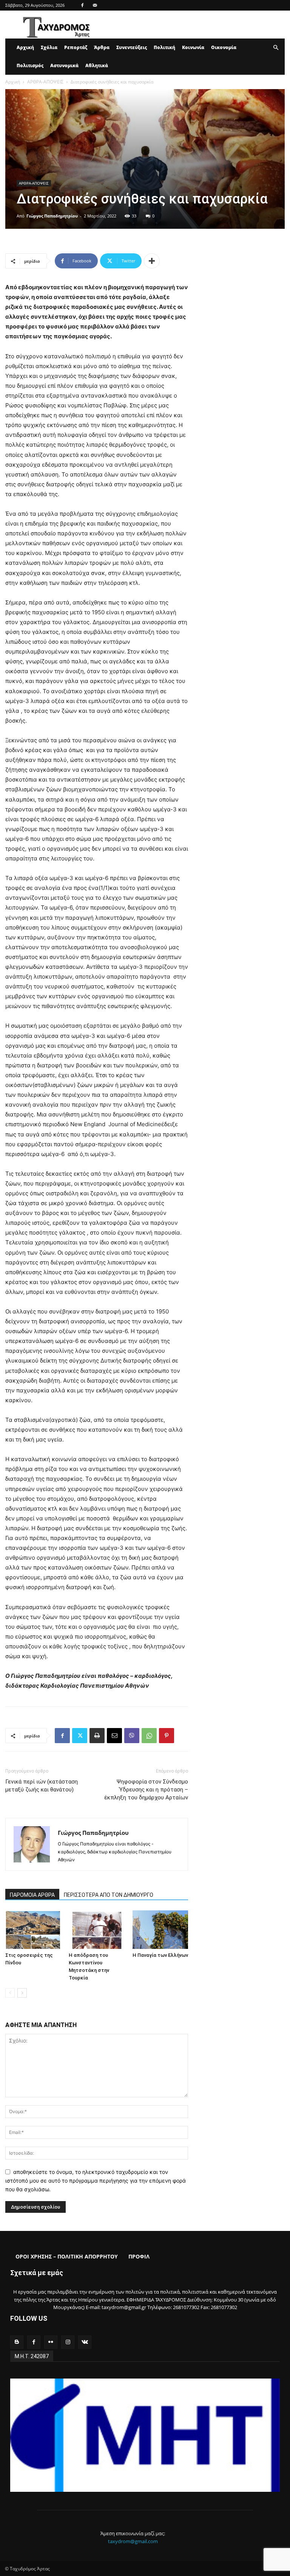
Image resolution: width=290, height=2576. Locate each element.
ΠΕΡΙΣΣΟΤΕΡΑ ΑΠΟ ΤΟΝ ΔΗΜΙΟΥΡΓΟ (109, 1895)
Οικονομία (224, 47)
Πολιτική (164, 47)
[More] (152, 261)
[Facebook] (82, 5)
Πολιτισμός (30, 66)
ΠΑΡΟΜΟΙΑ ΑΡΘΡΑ (32, 1895)
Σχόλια (49, 47)
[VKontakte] (85, 2342)
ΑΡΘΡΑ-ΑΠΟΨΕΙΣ (45, 82)
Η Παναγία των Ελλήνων (160, 1955)
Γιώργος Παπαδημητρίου (52, 216)
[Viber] (132, 1736)
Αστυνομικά (64, 66)
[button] (276, 48)
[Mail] (95, 5)
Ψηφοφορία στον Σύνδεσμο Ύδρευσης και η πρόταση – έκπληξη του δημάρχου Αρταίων (146, 1790)
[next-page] (22, 1993)
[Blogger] (17, 2342)
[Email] (114, 1736)
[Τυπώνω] (97, 1736)
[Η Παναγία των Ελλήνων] (160, 1929)
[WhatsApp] (149, 1736)
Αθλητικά (97, 66)
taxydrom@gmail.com (133, 2541)
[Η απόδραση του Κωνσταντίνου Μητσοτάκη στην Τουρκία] (96, 1929)
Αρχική (25, 47)
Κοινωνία (193, 47)
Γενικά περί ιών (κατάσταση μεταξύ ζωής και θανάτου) (42, 1786)
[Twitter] (80, 1736)
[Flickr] (51, 2342)
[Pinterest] (167, 1736)
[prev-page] (10, 1993)
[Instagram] (68, 2342)
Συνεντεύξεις (132, 47)
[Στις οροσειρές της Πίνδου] (33, 1929)
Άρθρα (102, 47)
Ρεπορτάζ (76, 47)
